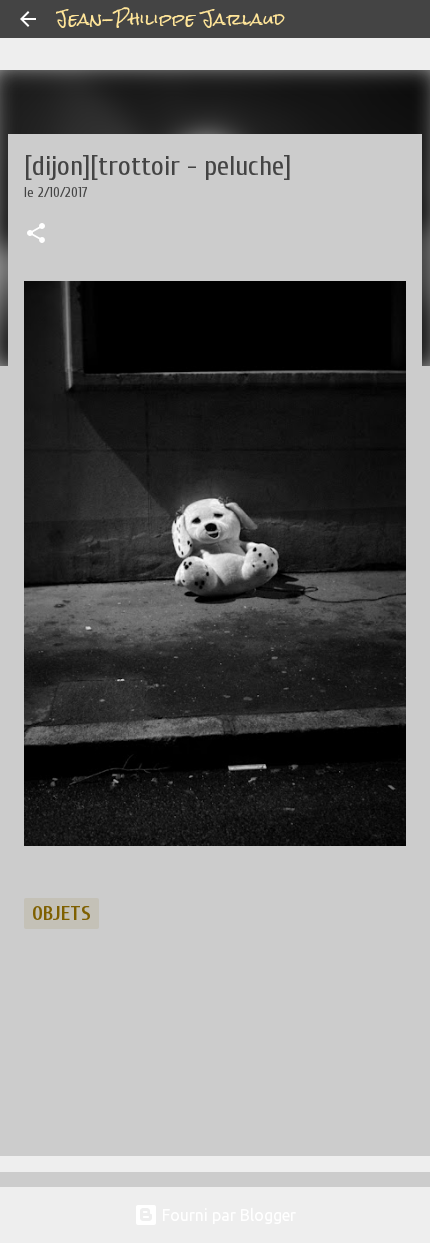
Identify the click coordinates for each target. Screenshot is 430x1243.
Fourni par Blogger (227, 1215)
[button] (36, 235)
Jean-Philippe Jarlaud (170, 18)
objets (61, 913)
